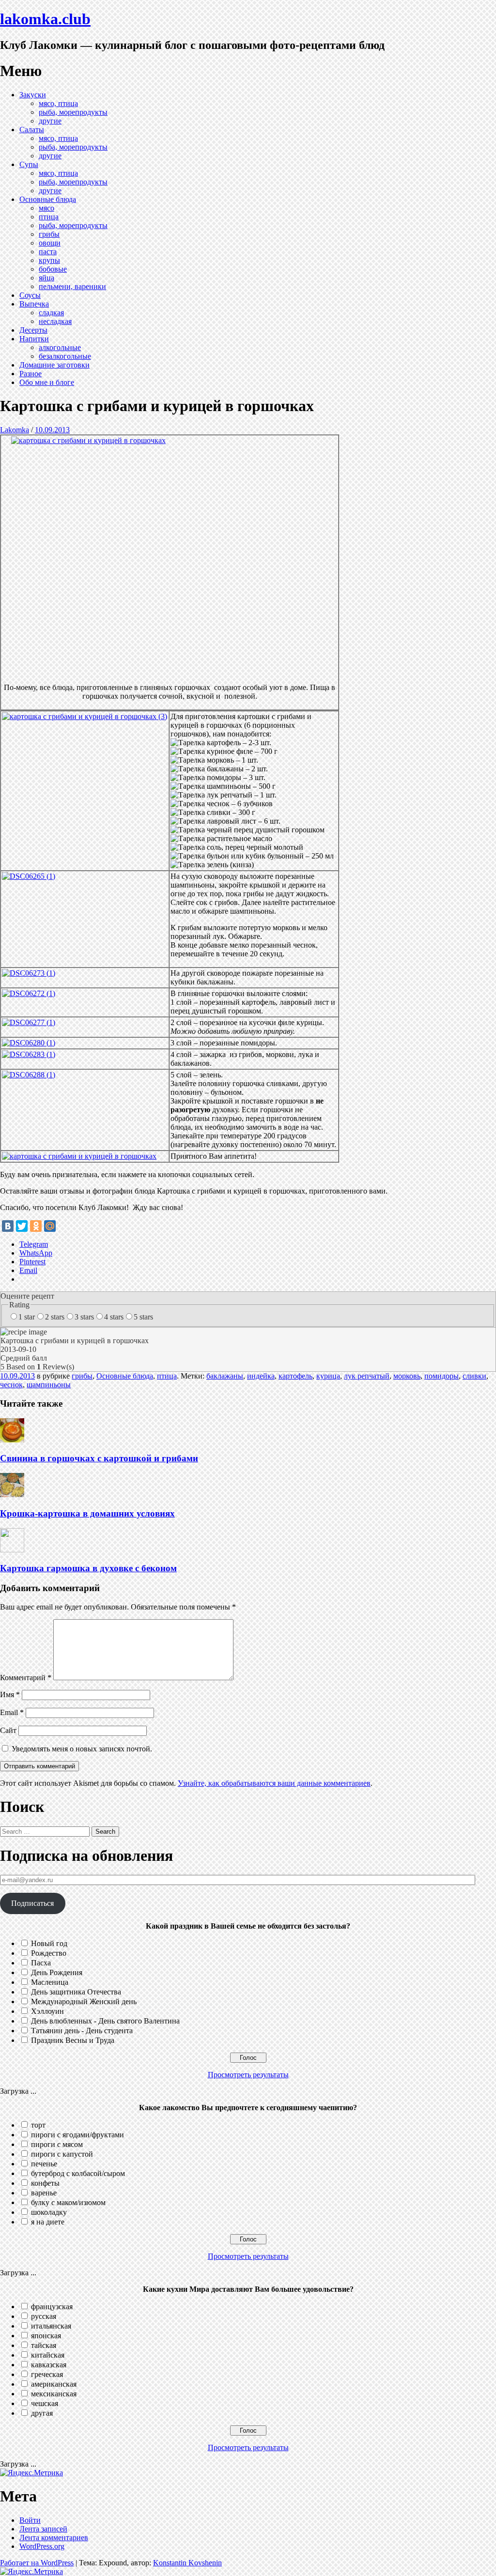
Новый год (49, 1943)
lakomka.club (45, 19)
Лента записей (43, 2529)
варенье (44, 2193)
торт (38, 2125)
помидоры (442, 1376)
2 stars (55, 1317)
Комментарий (26, 1678)
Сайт (8, 1730)
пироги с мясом (57, 2144)
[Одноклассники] (36, 1226)
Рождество (49, 1953)
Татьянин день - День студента (82, 2031)
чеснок (11, 1385)
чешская (45, 2403)
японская (46, 2336)
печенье (44, 2164)
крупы (49, 260)
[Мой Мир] (50, 1226)
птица (49, 217)
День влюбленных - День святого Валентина (105, 2021)
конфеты (45, 2183)
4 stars (114, 1317)
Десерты (33, 330)
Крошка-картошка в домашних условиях (87, 1513)
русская (44, 2316)
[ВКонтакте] (8, 1226)
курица (328, 1376)
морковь (407, 1376)
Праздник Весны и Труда (73, 2040)
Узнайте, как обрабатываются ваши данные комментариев (274, 1783)
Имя (10, 1694)
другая (42, 2413)
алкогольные (60, 347)
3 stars (84, 1317)
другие (50, 121)
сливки (474, 1376)
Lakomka (15, 430)
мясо (46, 208)
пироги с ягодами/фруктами (77, 2135)
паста (48, 252)
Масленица (50, 1982)
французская (52, 2307)
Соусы (30, 295)
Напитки (34, 339)
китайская (48, 2355)
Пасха (41, 1963)
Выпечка (34, 304)
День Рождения (57, 1972)
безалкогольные (65, 356)
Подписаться (32, 1903)
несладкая (55, 321)
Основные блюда (48, 199)
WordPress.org (42, 2546)
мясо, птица (58, 103)
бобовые (53, 269)
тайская (44, 2345)
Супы (29, 164)
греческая (47, 2374)
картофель (295, 1376)
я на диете (48, 2222)
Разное (31, 374)
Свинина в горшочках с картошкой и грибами (99, 1458)
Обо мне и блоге (47, 382)
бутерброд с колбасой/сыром (78, 2173)
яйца (46, 278)
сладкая (51, 313)
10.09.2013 (52, 430)
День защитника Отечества (76, 1992)
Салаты (32, 130)
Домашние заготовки (54, 365)
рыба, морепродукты (73, 112)
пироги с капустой (62, 2154)
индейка (261, 1376)
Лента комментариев (54, 2538)
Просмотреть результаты (248, 2075)
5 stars (143, 1317)
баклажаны (225, 1376)
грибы (49, 234)
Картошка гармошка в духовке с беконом (88, 1568)
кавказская (49, 2365)
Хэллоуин (47, 2011)
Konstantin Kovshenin (187, 2563)
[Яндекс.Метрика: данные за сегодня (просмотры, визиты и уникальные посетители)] (31, 2473)
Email (12, 1712)
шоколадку (49, 2212)
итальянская (51, 2326)
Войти (30, 2520)
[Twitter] (22, 1226)
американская (54, 2384)
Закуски (33, 95)
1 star (27, 1317)
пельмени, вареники (72, 286)
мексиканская (54, 2394)
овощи (50, 243)
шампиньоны (49, 1385)
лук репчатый (367, 1376)
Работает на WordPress (37, 2563)
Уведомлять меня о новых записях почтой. (82, 1749)
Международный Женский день (84, 2001)
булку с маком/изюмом (68, 2202)
